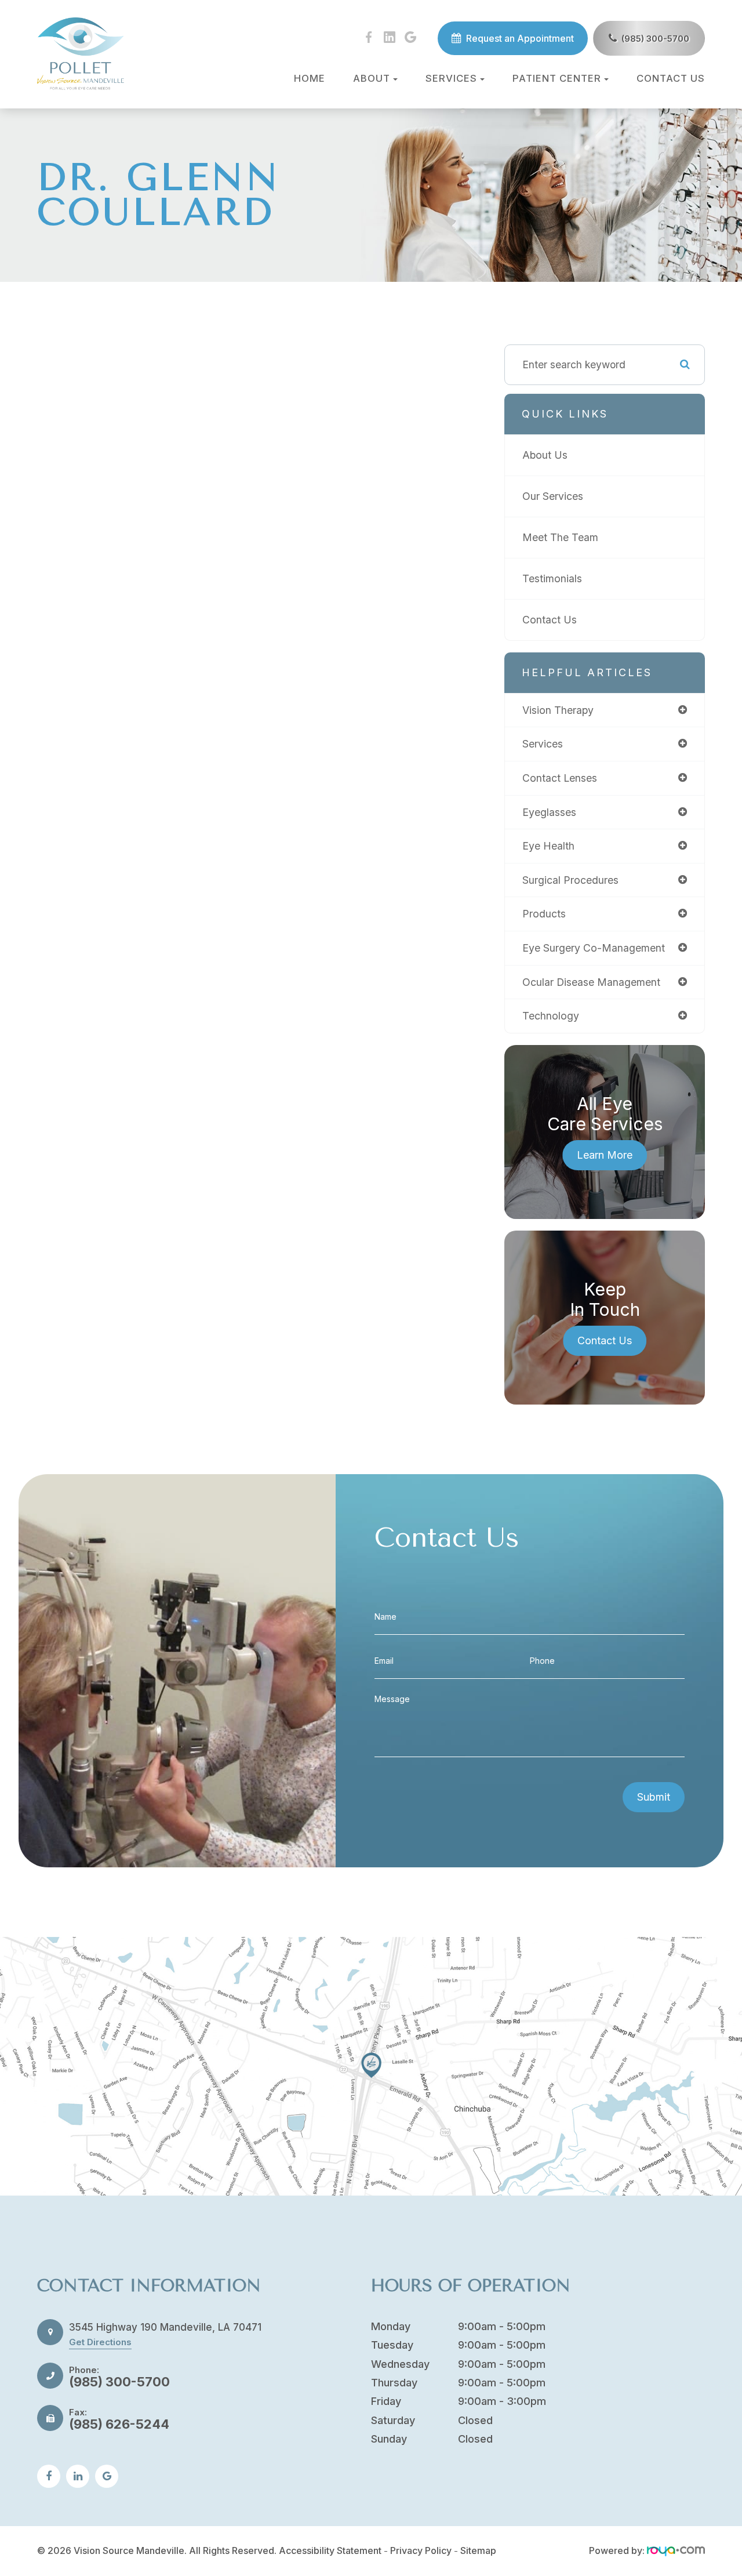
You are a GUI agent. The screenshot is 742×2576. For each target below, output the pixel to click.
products (544, 914)
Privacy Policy (421, 2550)
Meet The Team (560, 537)
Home (310, 78)
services (543, 744)
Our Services (553, 496)
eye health (548, 846)
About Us (545, 455)
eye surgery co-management (594, 948)
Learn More (605, 1155)
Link (371, 2066)
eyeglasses (549, 812)
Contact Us (671, 78)
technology (551, 1016)
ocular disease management (591, 982)
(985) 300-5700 (655, 39)
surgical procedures (570, 880)
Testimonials (552, 578)
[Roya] (676, 2550)
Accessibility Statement (330, 2550)
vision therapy (558, 710)
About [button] (372, 78)
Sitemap (478, 2550)
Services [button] (451, 78)
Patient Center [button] (557, 78)
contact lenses (560, 778)
